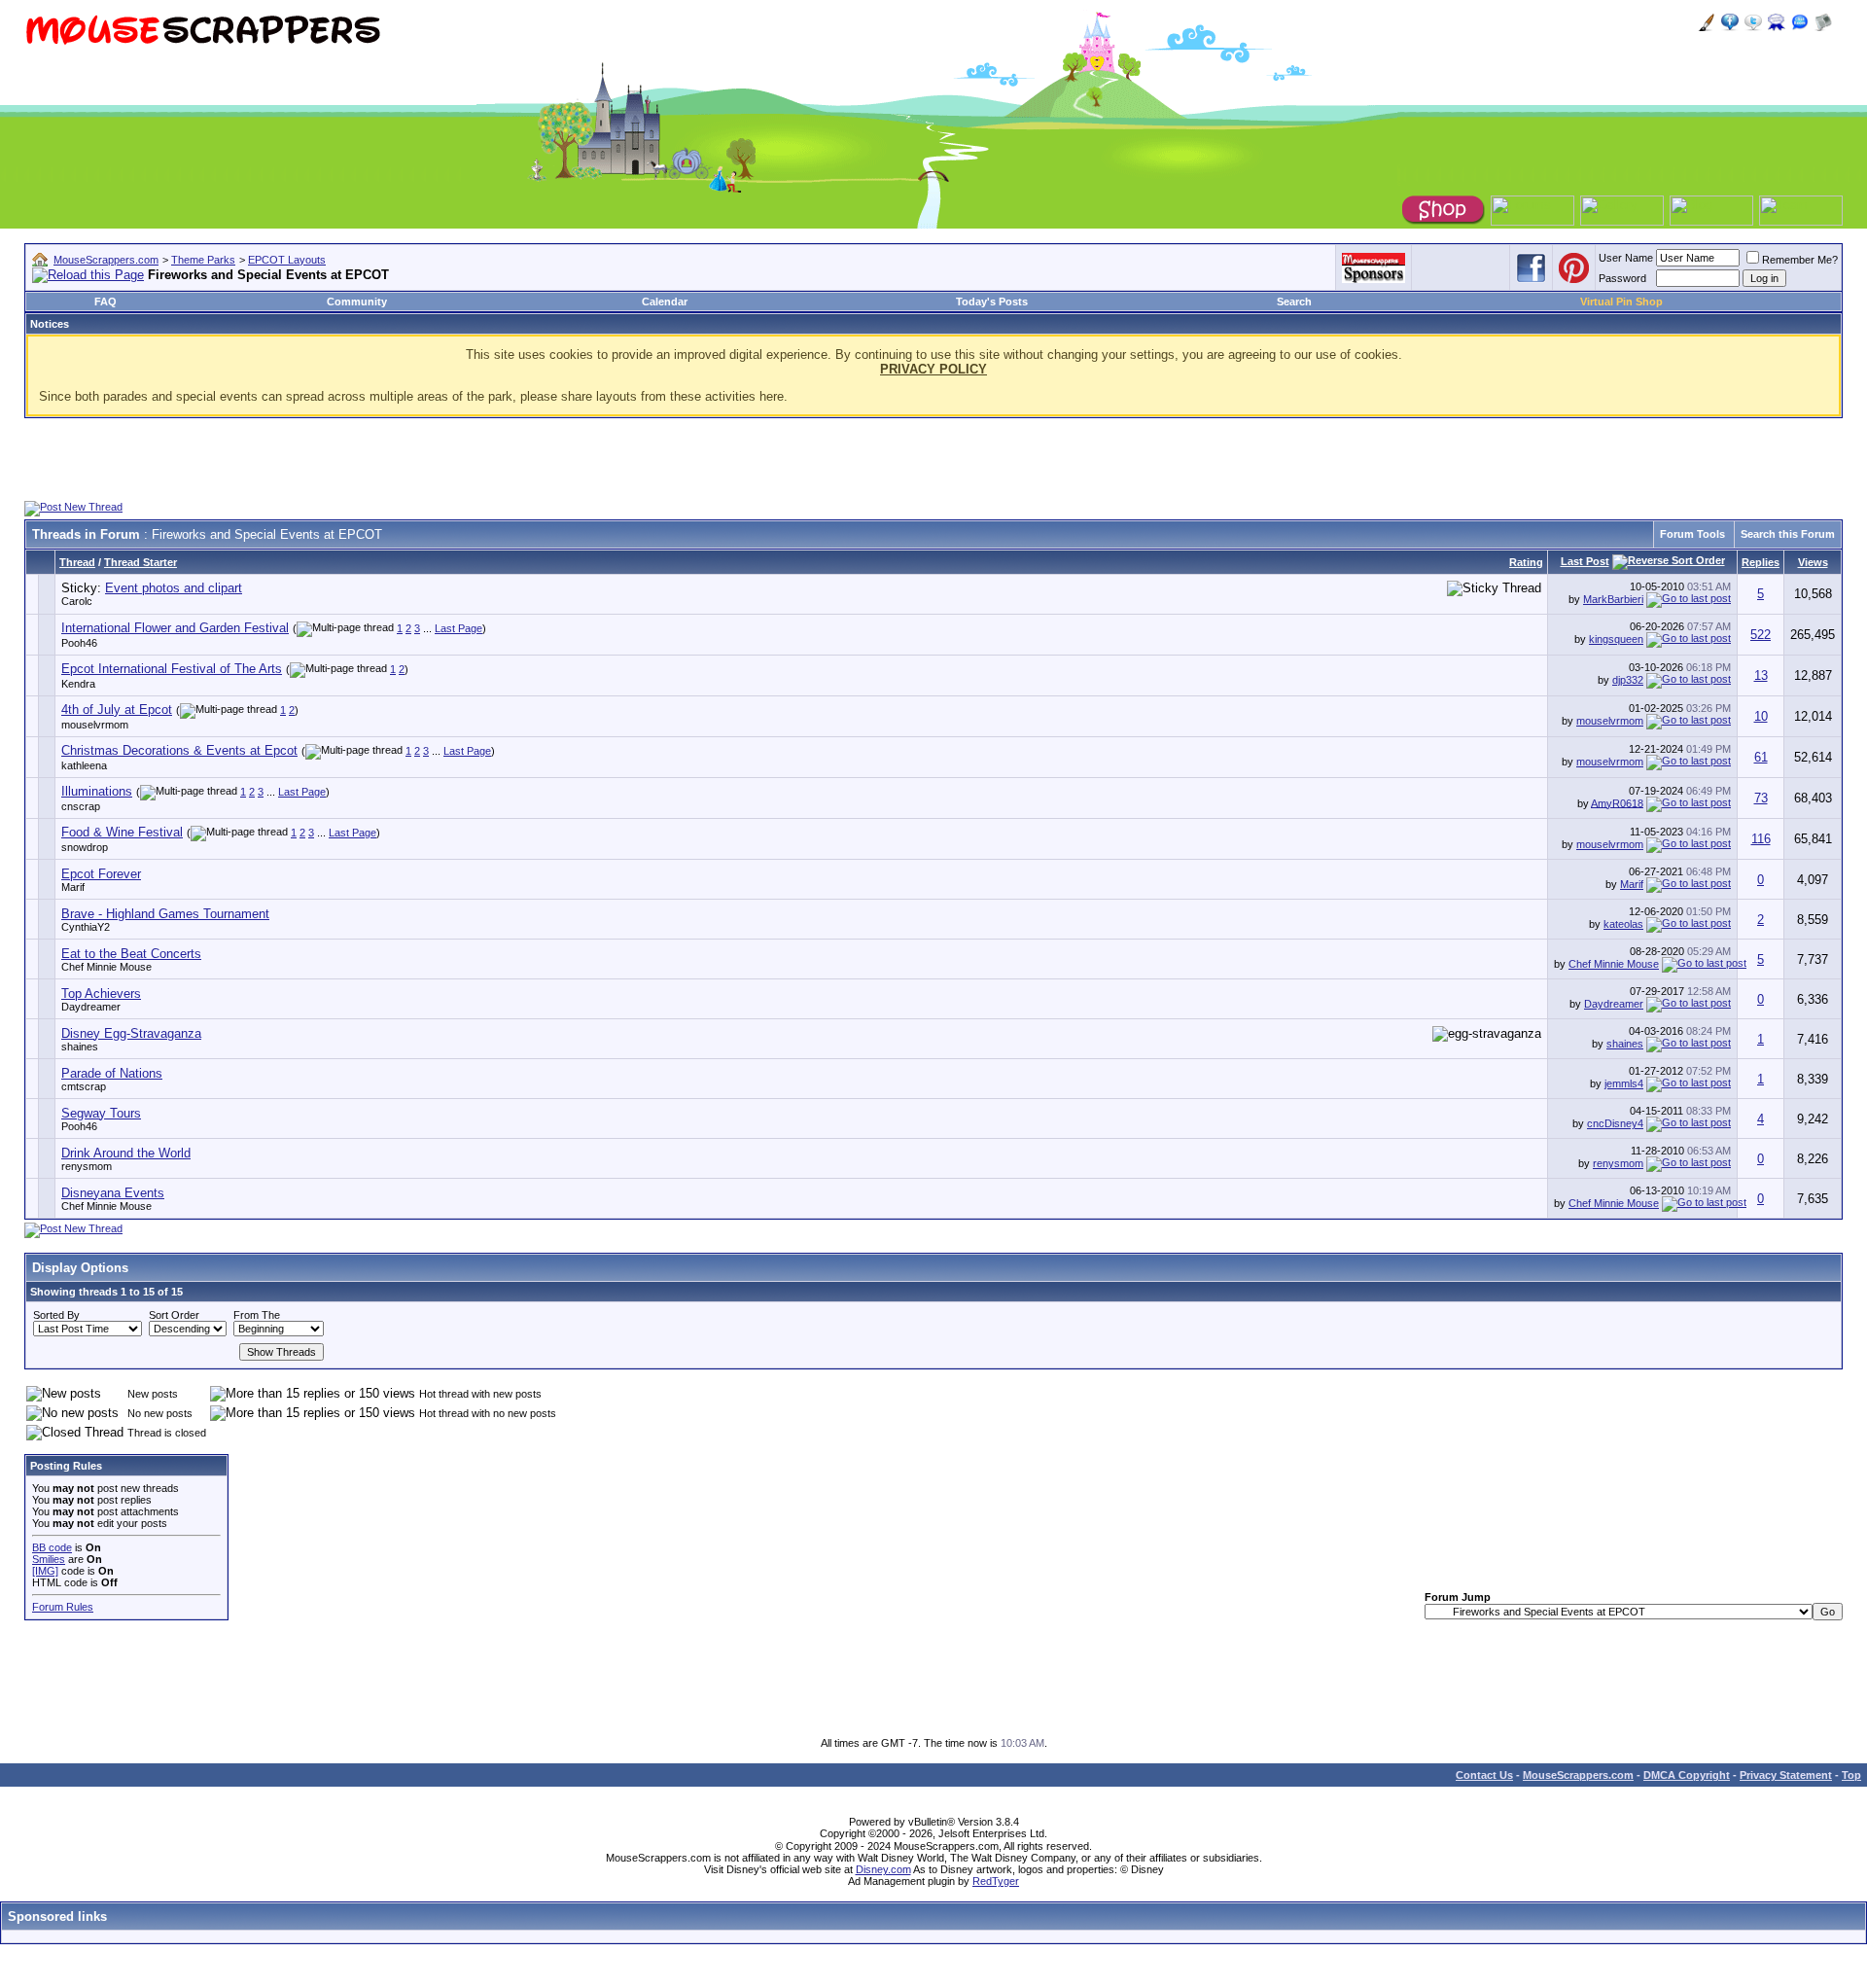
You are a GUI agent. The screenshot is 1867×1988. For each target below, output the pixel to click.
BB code (52, 1547)
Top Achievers (101, 994)
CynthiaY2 (86, 927)
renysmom (87, 1166)
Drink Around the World (126, 1153)
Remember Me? (1800, 260)
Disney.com (883, 1869)
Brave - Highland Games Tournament (165, 914)
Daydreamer (91, 1007)
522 (1761, 635)
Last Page (458, 628)
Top (1851, 1775)
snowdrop (85, 847)
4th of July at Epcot (117, 710)
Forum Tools (1692, 534)
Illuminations (97, 791)
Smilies (49, 1559)
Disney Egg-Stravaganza (131, 1033)
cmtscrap (84, 1086)
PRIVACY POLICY (933, 369)
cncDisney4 (1615, 1123)
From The (257, 1315)
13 (1761, 675)
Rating (1526, 562)
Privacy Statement (1786, 1775)
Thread (77, 562)
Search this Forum (1788, 534)
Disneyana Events (113, 1193)
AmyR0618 (1617, 802)
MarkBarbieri (1613, 599)
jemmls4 (1624, 1083)
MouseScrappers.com (106, 260)
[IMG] (45, 1571)
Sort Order (174, 1315)
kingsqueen (1616, 639)
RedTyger (996, 1881)
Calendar (665, 302)
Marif (73, 887)
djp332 (1628, 680)
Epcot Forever (101, 874)
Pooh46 (79, 643)
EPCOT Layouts (287, 260)
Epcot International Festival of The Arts (172, 669)
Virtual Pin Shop (1621, 302)
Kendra (78, 684)
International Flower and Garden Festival (175, 628)
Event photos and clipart (174, 588)
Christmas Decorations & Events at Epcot (179, 750)
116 (1761, 839)
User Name (1626, 258)
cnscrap (81, 806)
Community (357, 302)
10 (1761, 716)
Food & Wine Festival (122, 832)
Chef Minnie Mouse (106, 967)
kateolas (1623, 924)
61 (1761, 757)
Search (1294, 302)
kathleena (84, 765)
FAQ (106, 302)
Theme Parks (203, 260)
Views (1813, 562)
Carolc (77, 601)
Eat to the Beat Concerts (131, 954)
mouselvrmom (95, 725)
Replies (1761, 562)
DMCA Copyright (1687, 1775)
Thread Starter (141, 562)
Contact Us (1484, 1775)
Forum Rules (63, 1607)
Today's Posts (992, 302)
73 (1761, 798)
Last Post (1585, 561)
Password (1622, 278)
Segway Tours (101, 1113)
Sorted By (56, 1315)
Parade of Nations (112, 1073)
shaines (80, 1047)
